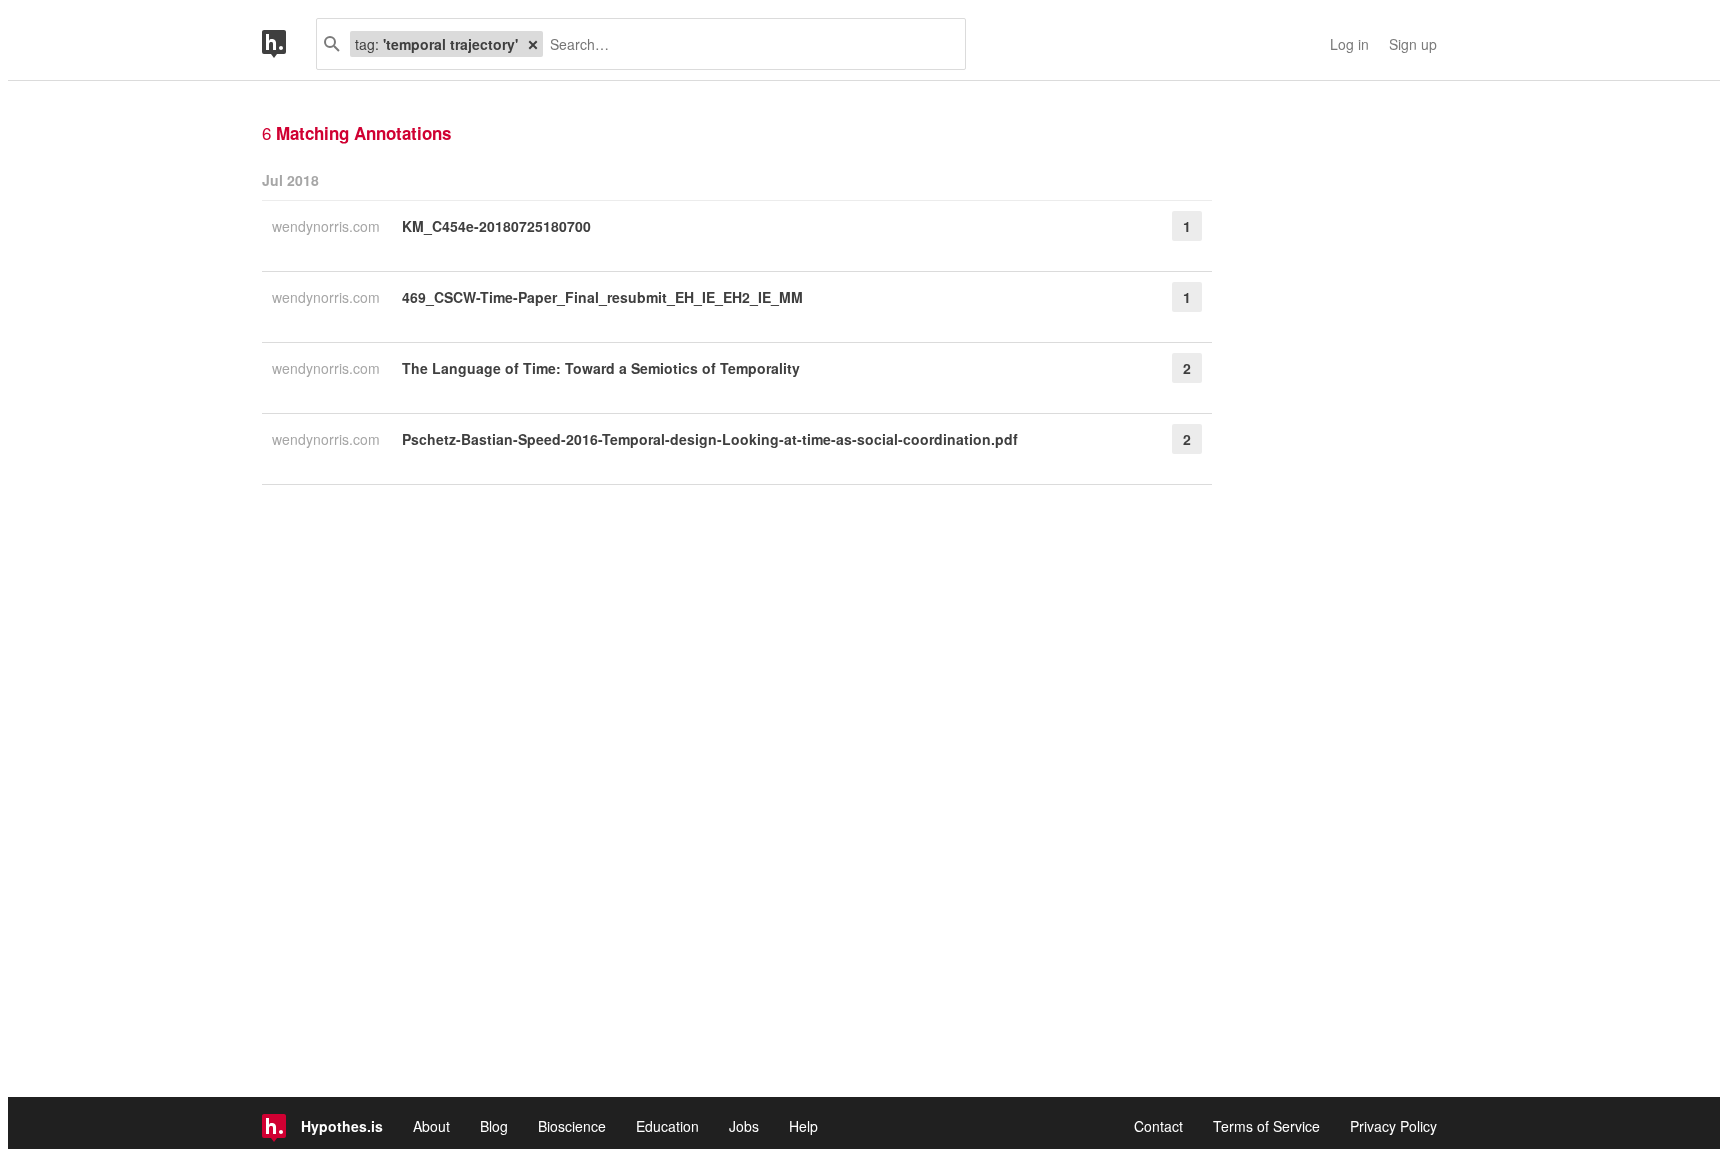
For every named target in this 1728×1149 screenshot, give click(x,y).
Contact (1158, 1126)
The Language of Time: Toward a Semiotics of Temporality (601, 368)
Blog (494, 1126)
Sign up (1413, 44)
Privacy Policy (1393, 1126)
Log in (1349, 44)
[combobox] (746, 44)
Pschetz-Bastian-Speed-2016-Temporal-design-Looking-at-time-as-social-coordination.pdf (710, 439)
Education (667, 1126)
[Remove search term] (533, 44)
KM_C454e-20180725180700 (496, 226)
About (431, 1126)
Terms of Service (1266, 1126)
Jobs (744, 1126)
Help (803, 1126)
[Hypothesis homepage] (289, 44)
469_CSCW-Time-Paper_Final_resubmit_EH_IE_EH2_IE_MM (602, 297)
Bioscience (572, 1126)
